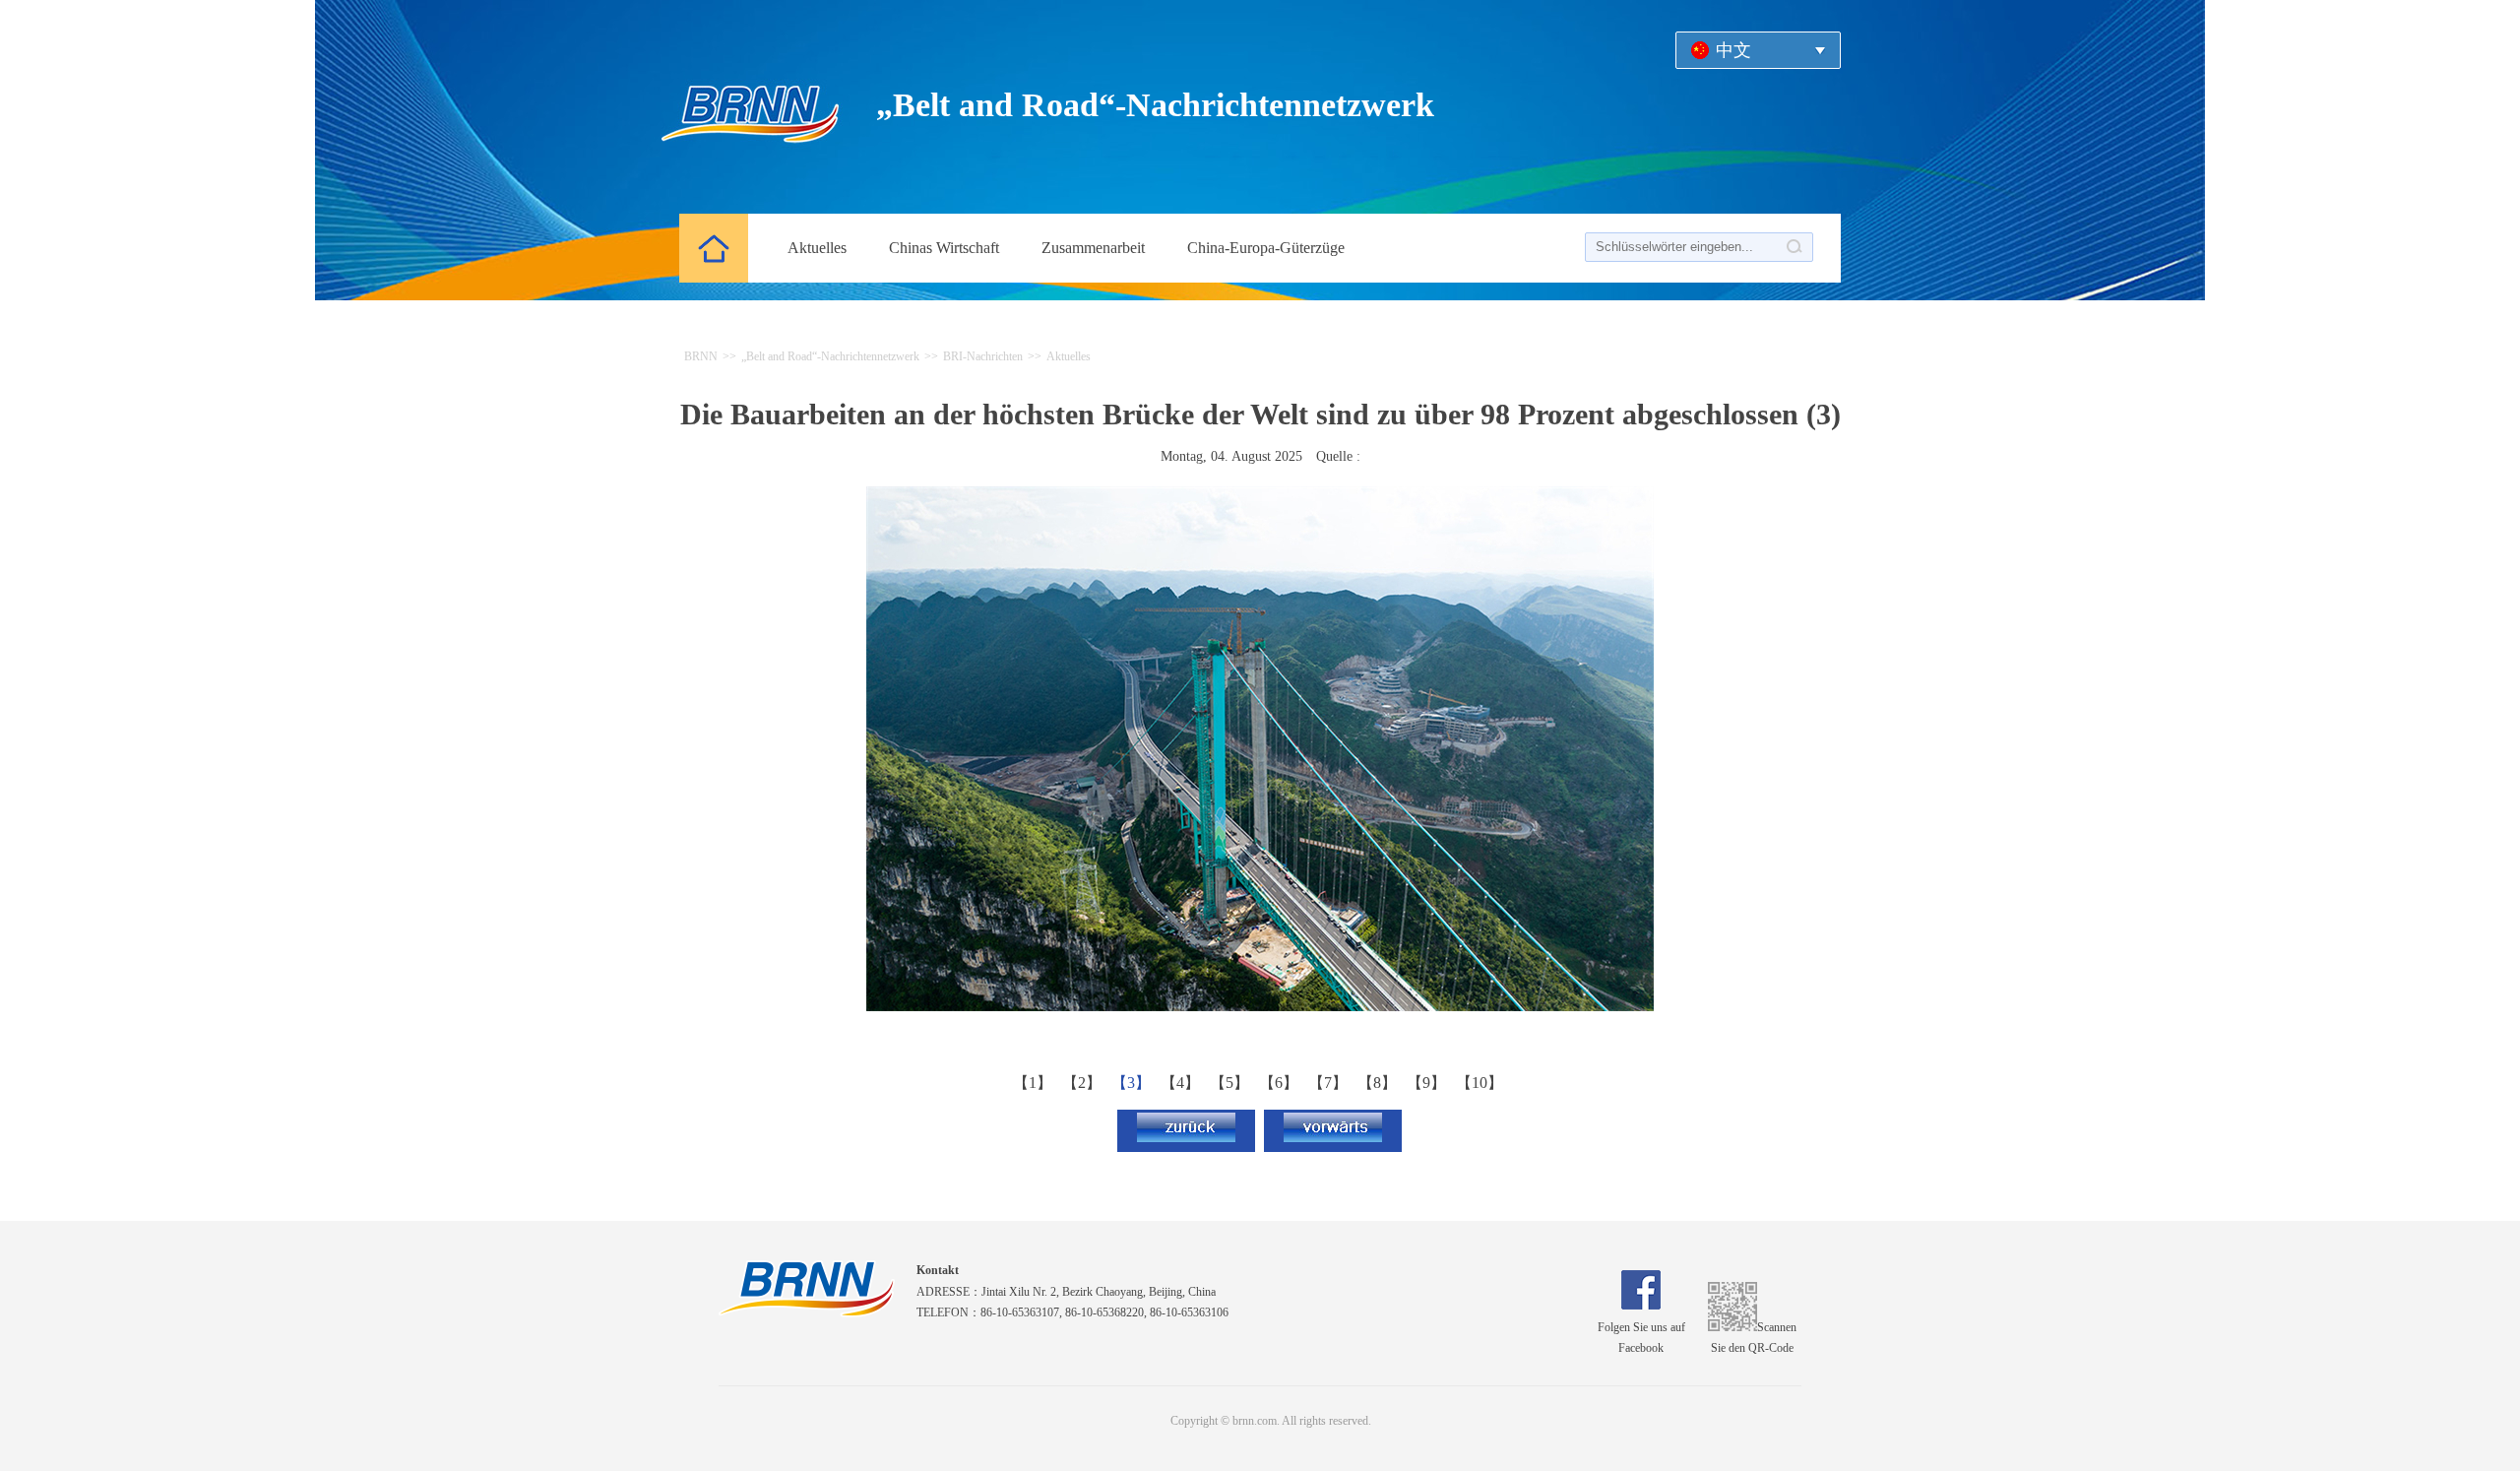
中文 (1733, 50)
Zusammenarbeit (1093, 248)
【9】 (1428, 1083)
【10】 (1481, 1083)
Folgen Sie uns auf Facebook (1641, 1338)
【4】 (1182, 1083)
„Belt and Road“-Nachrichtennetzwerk (830, 356)
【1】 (1035, 1083)
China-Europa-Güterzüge (1266, 248)
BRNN (701, 356)
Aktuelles (817, 248)
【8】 (1379, 1083)
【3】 (1133, 1083)
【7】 (1330, 1083)
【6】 (1281, 1083)
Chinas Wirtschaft (944, 248)
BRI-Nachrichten (983, 356)
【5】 (1231, 1083)
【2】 (1084, 1083)
